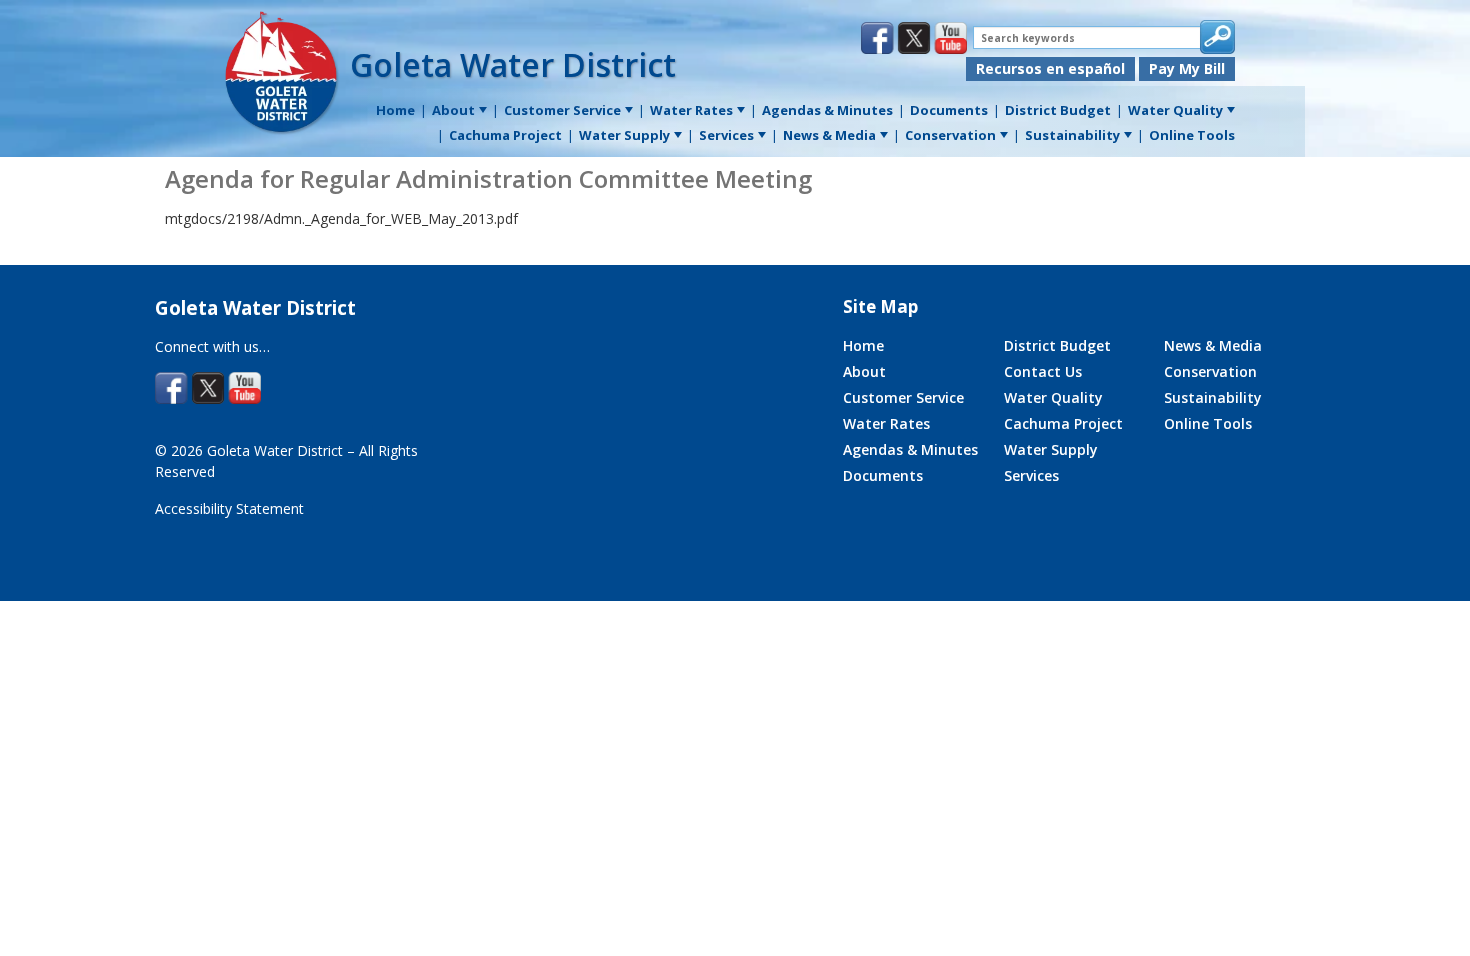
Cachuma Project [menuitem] (505, 135)
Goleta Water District (513, 64)
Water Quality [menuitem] (1175, 110)
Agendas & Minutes (910, 449)
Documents (883, 475)
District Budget (1057, 345)
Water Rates (886, 423)
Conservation (1210, 371)
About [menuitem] (453, 110)
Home (863, 345)
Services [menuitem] (726, 135)
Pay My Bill (1187, 68)
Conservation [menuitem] (950, 135)
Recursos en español (1050, 68)
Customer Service (903, 397)
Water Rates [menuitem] (691, 110)
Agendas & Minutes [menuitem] (827, 110)
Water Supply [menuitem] (624, 135)
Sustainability (1213, 397)
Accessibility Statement (229, 508)
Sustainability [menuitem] (1072, 135)
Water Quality (1053, 397)
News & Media (1213, 345)
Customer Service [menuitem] (562, 110)
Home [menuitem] (395, 110)
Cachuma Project (1063, 423)
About (864, 371)
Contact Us (1043, 371)
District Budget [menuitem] (1058, 110)
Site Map (880, 306)
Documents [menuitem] (949, 110)
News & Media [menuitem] (829, 135)
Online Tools (1208, 423)
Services (1031, 475)
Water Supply (1051, 449)
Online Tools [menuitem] (1192, 135)
